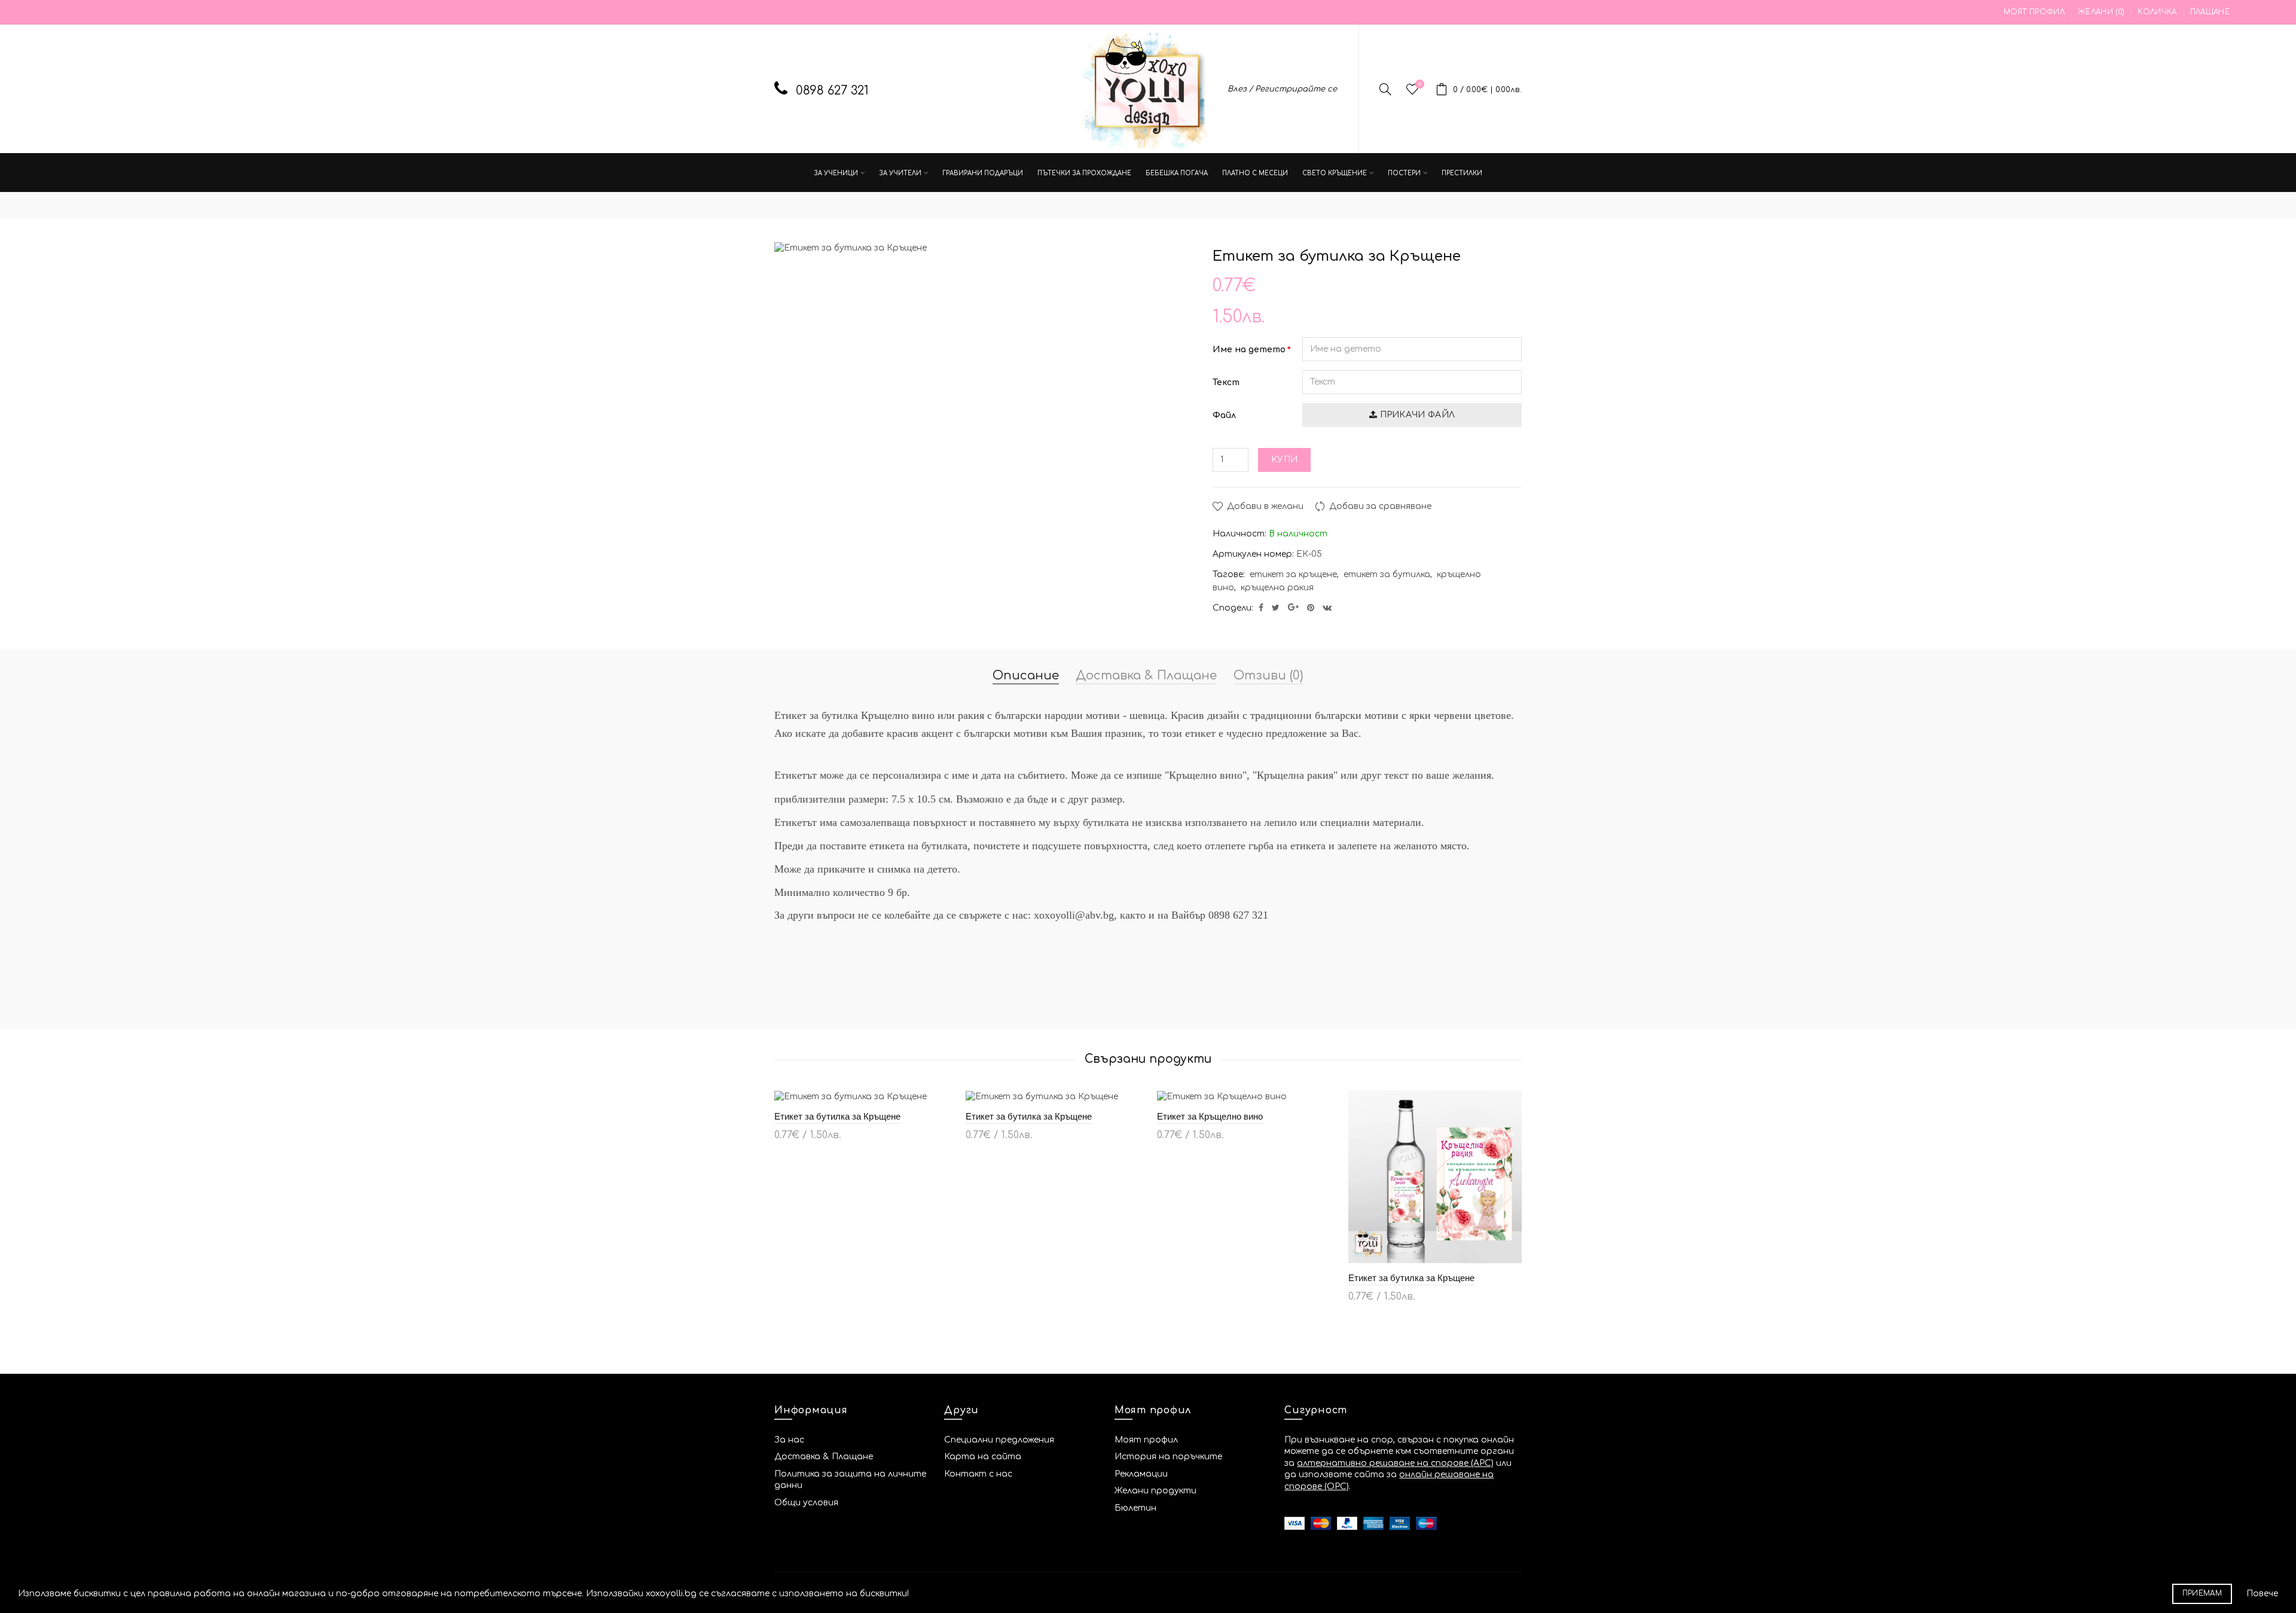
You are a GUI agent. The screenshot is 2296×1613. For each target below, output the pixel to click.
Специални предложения (999, 1440)
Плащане (2210, 12)
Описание (1026, 676)
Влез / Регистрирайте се (1282, 89)
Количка (2157, 12)
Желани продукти (1155, 1491)
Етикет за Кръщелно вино (1210, 1116)
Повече (2262, 1594)
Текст (1226, 382)
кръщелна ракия (1277, 588)
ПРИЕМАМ (2202, 1594)
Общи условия (806, 1503)
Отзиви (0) (1268, 676)
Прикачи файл (1416, 415)
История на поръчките (1168, 1457)
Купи (1284, 460)
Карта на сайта (983, 1457)
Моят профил (2034, 12)
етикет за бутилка (1387, 574)
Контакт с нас (978, 1474)
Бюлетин (1135, 1508)
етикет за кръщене (1293, 574)
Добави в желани (1265, 506)
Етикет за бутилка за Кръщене (837, 1116)
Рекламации (1141, 1474)
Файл (1224, 415)
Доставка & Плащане (1146, 676)
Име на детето (1249, 350)
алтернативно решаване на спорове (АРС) (1395, 1463)
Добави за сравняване (1380, 506)
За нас (789, 1440)
